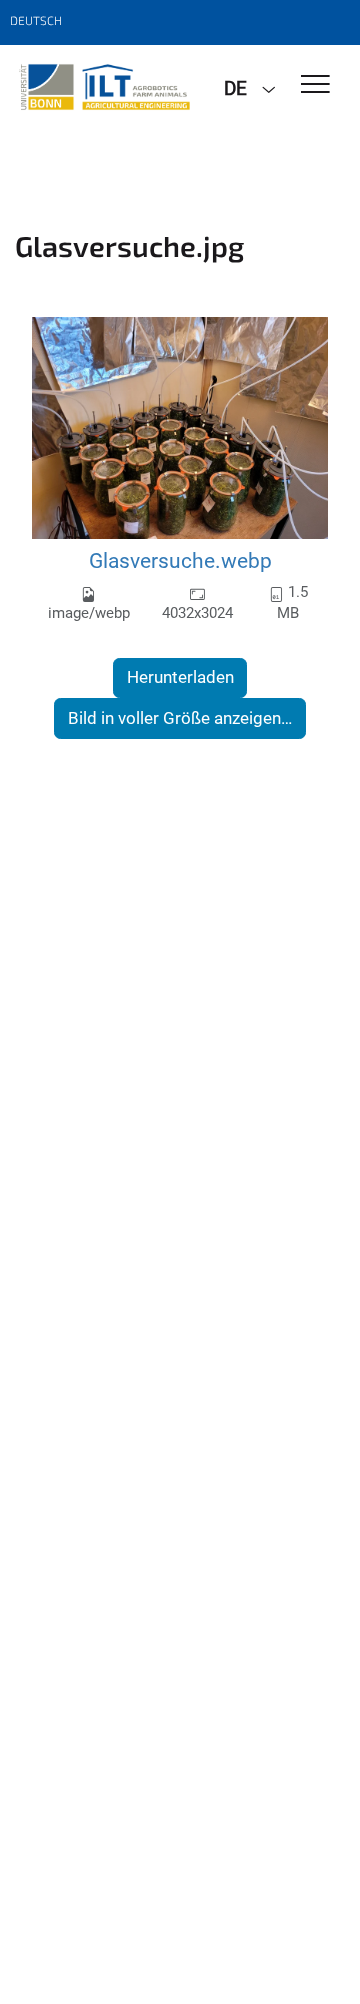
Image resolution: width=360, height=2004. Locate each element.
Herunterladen (180, 677)
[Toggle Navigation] (315, 85)
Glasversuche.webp (180, 560)
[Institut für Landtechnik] (104, 87)
